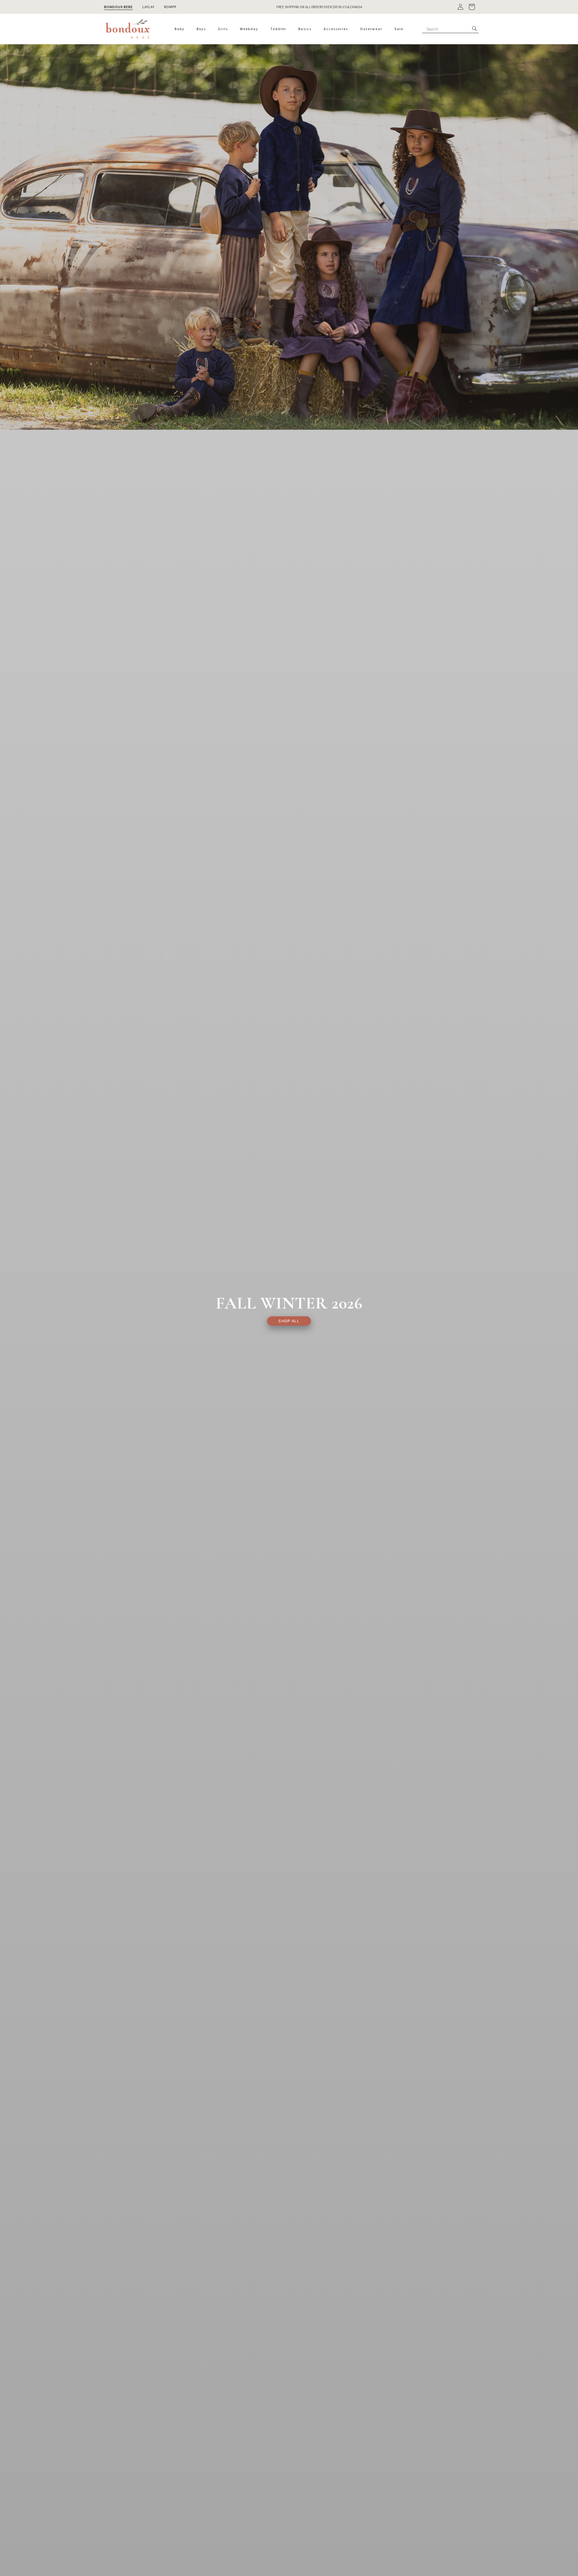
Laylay (148, 7)
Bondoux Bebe (118, 7)
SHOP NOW (336, 5)
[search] (474, 29)
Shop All (289, 1321)
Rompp (170, 7)
